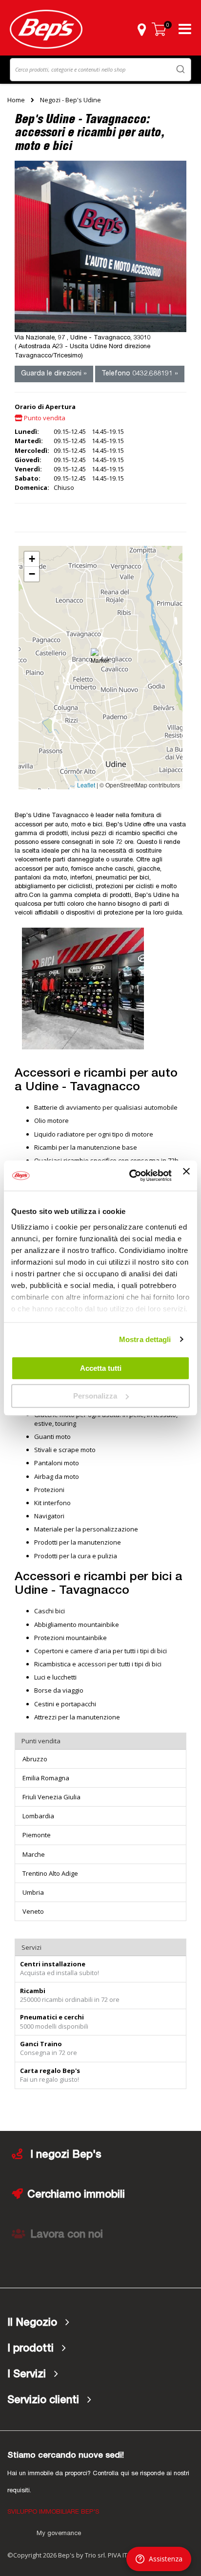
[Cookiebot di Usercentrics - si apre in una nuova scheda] (130, 1176)
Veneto (33, 1911)
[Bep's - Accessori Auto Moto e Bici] (46, 29)
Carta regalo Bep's (50, 2071)
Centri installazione (53, 1964)
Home (16, 100)
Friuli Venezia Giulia (51, 1797)
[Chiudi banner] (186, 1176)
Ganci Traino (41, 2044)
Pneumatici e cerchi (52, 2017)
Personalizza (95, 1396)
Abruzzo (35, 1759)
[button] (141, 29)
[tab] (100, 2323)
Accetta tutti (101, 1368)
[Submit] (181, 69)
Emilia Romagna (46, 1778)
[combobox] (100, 70)
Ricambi (33, 1991)
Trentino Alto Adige (50, 1873)
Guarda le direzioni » (54, 374)
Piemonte (37, 1835)
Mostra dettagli (145, 1339)
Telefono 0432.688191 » (140, 374)
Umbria (33, 1892)
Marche (34, 1854)
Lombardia (38, 1816)
